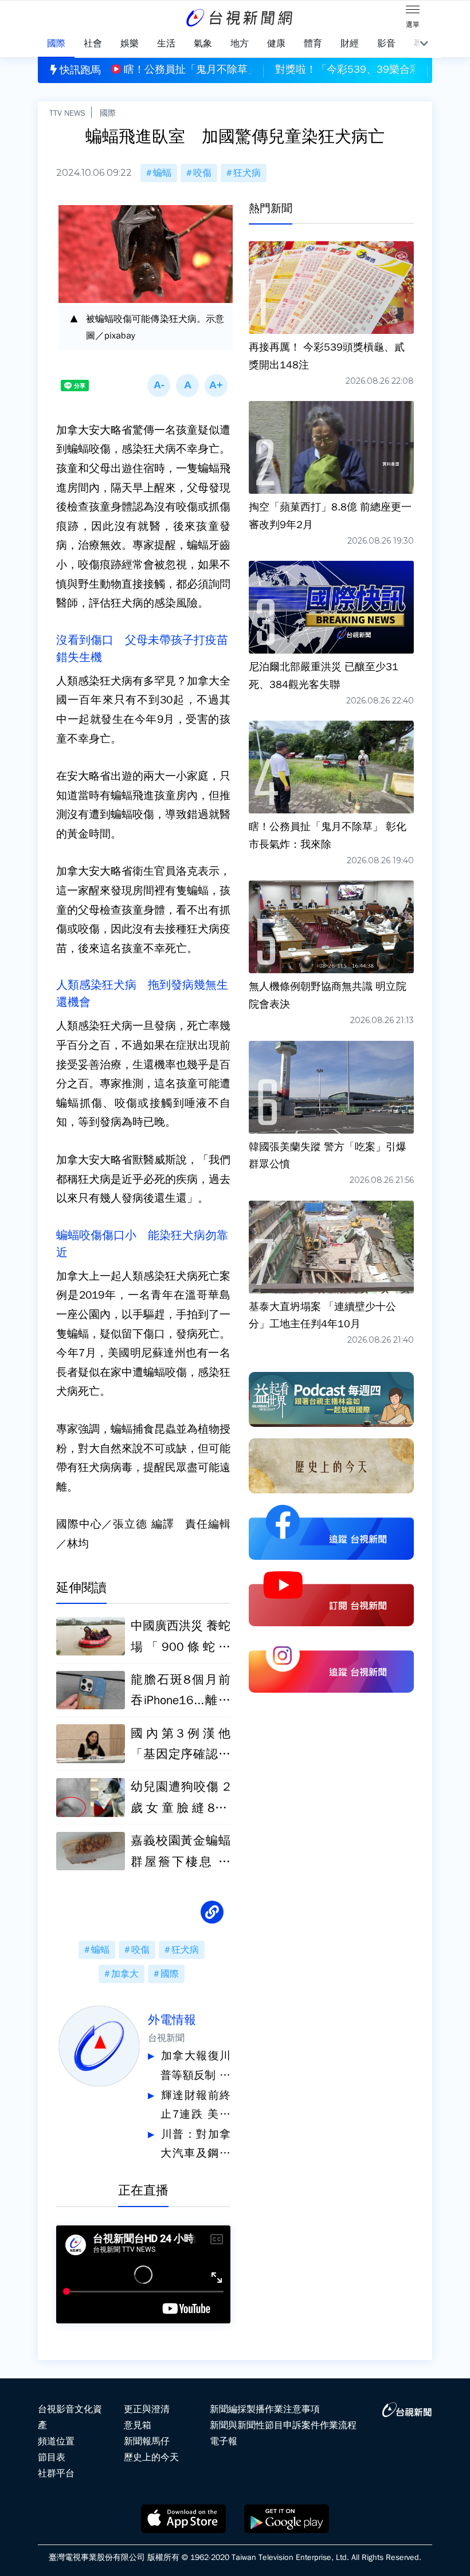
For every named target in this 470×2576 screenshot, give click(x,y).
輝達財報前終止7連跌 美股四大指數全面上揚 (195, 2107)
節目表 (52, 2457)
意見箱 (138, 2425)
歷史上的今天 (151, 2457)
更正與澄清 (147, 2409)
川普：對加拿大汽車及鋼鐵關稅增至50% (195, 2146)
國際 (108, 113)
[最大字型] (216, 386)
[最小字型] (159, 386)
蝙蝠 (162, 173)
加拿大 (125, 1974)
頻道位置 (56, 2441)
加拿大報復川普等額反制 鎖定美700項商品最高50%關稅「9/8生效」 (195, 2067)
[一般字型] (187, 386)
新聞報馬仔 (147, 2441)
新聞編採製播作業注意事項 (265, 2409)
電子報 (224, 2441)
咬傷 (202, 173)
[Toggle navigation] (413, 11)
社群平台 (56, 2473)
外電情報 (172, 2020)
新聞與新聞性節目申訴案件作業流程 (283, 2425)
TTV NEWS (67, 113)
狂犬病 (247, 173)
